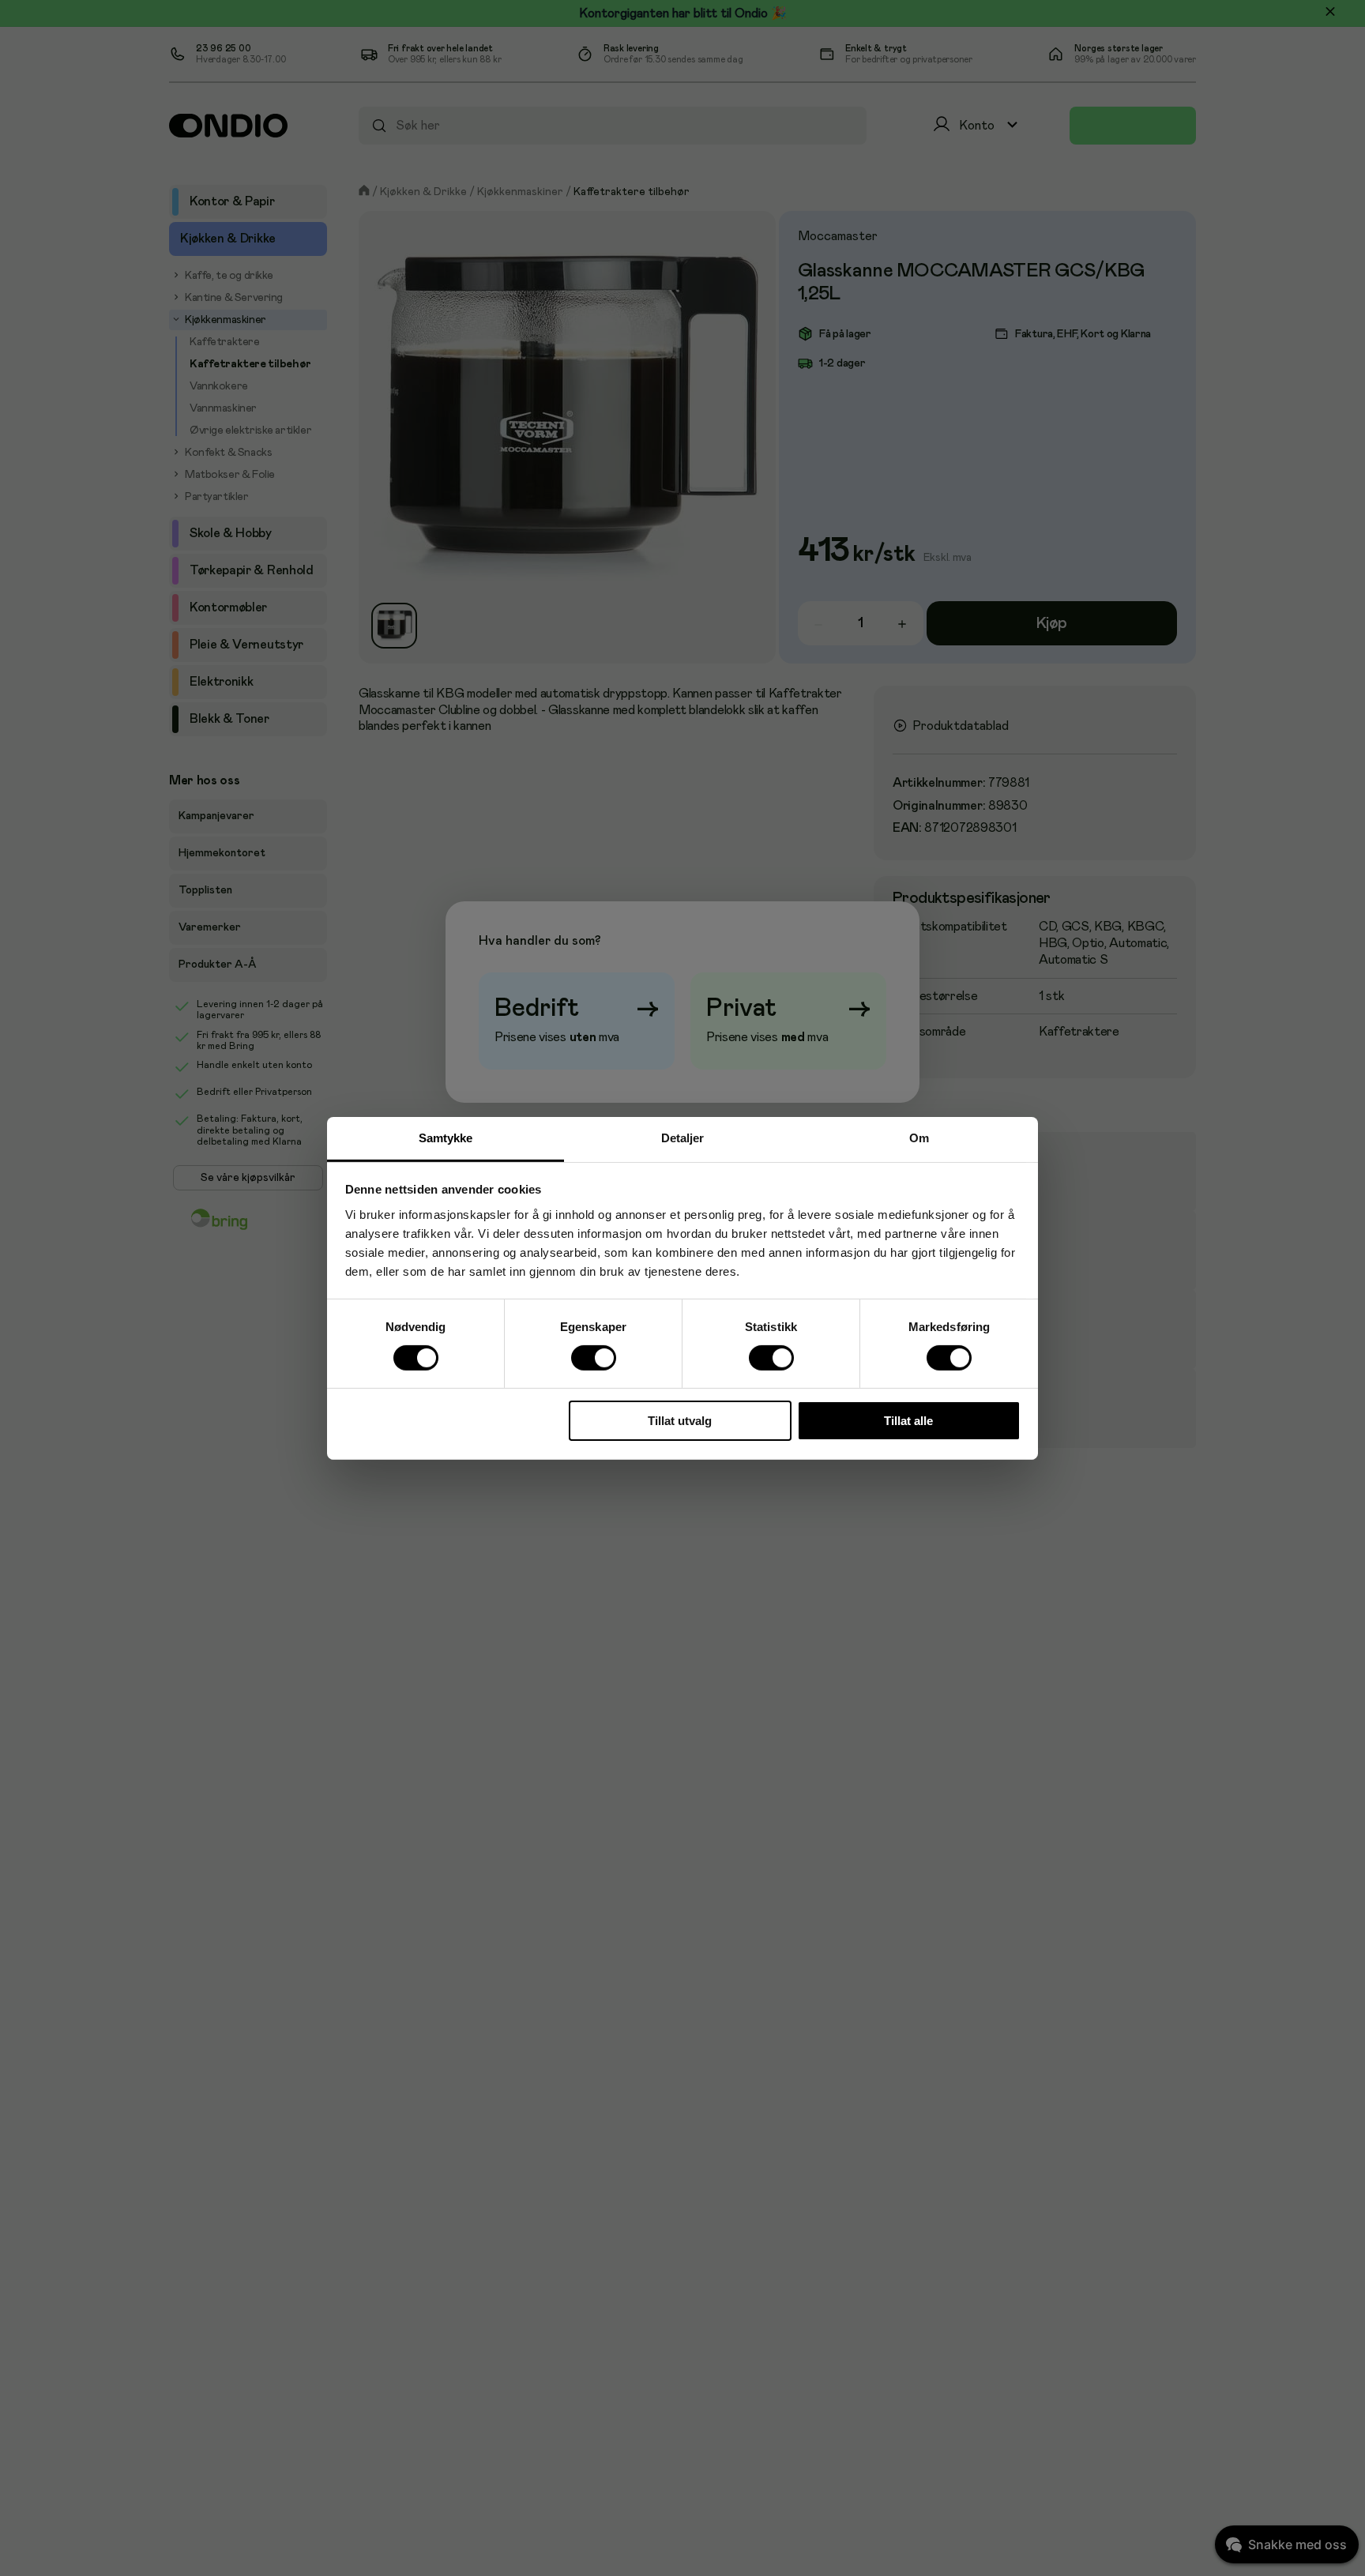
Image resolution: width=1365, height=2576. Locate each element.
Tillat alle (908, 1421)
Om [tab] (919, 1137)
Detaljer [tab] (683, 1137)
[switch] (593, 1358)
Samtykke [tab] (446, 1137)
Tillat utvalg (680, 1421)
